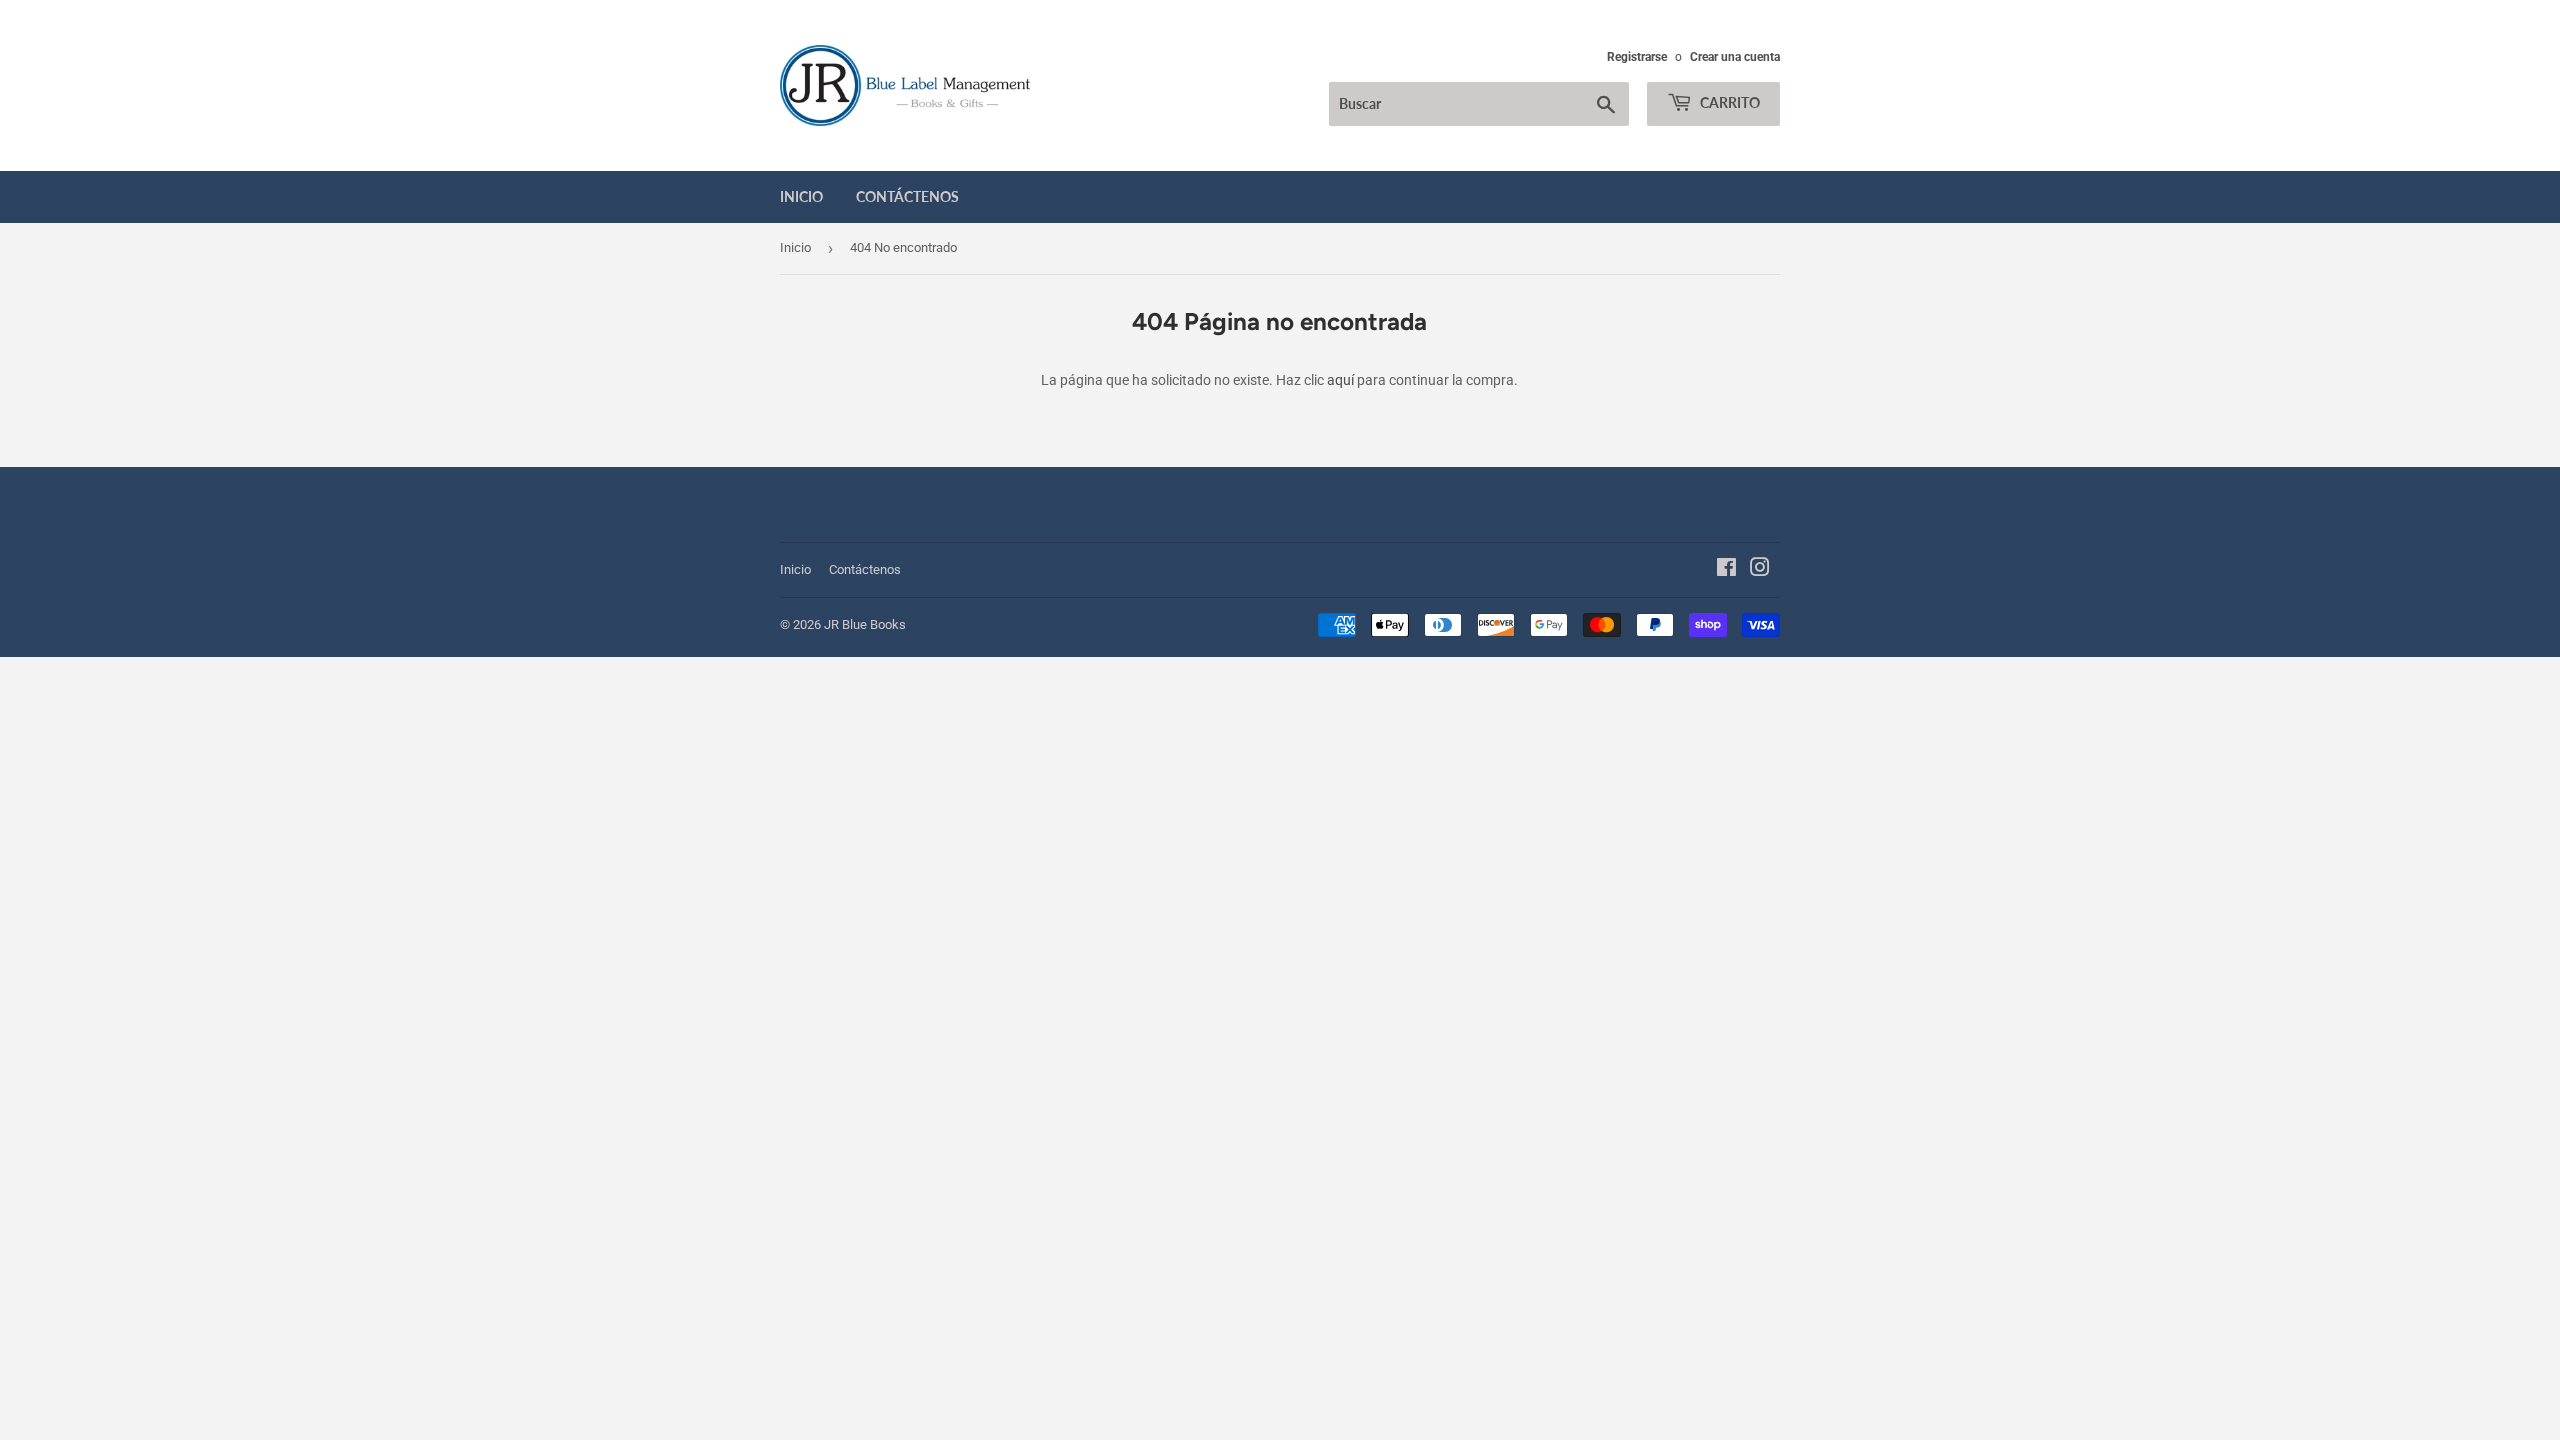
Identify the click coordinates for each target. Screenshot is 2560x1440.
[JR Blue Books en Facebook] (1726, 570)
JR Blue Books (865, 624)
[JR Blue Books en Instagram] (1760, 570)
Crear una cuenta (1735, 57)
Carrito (1728, 102)
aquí (1340, 380)
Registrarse (1637, 57)
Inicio (801, 196)
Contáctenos (907, 196)
